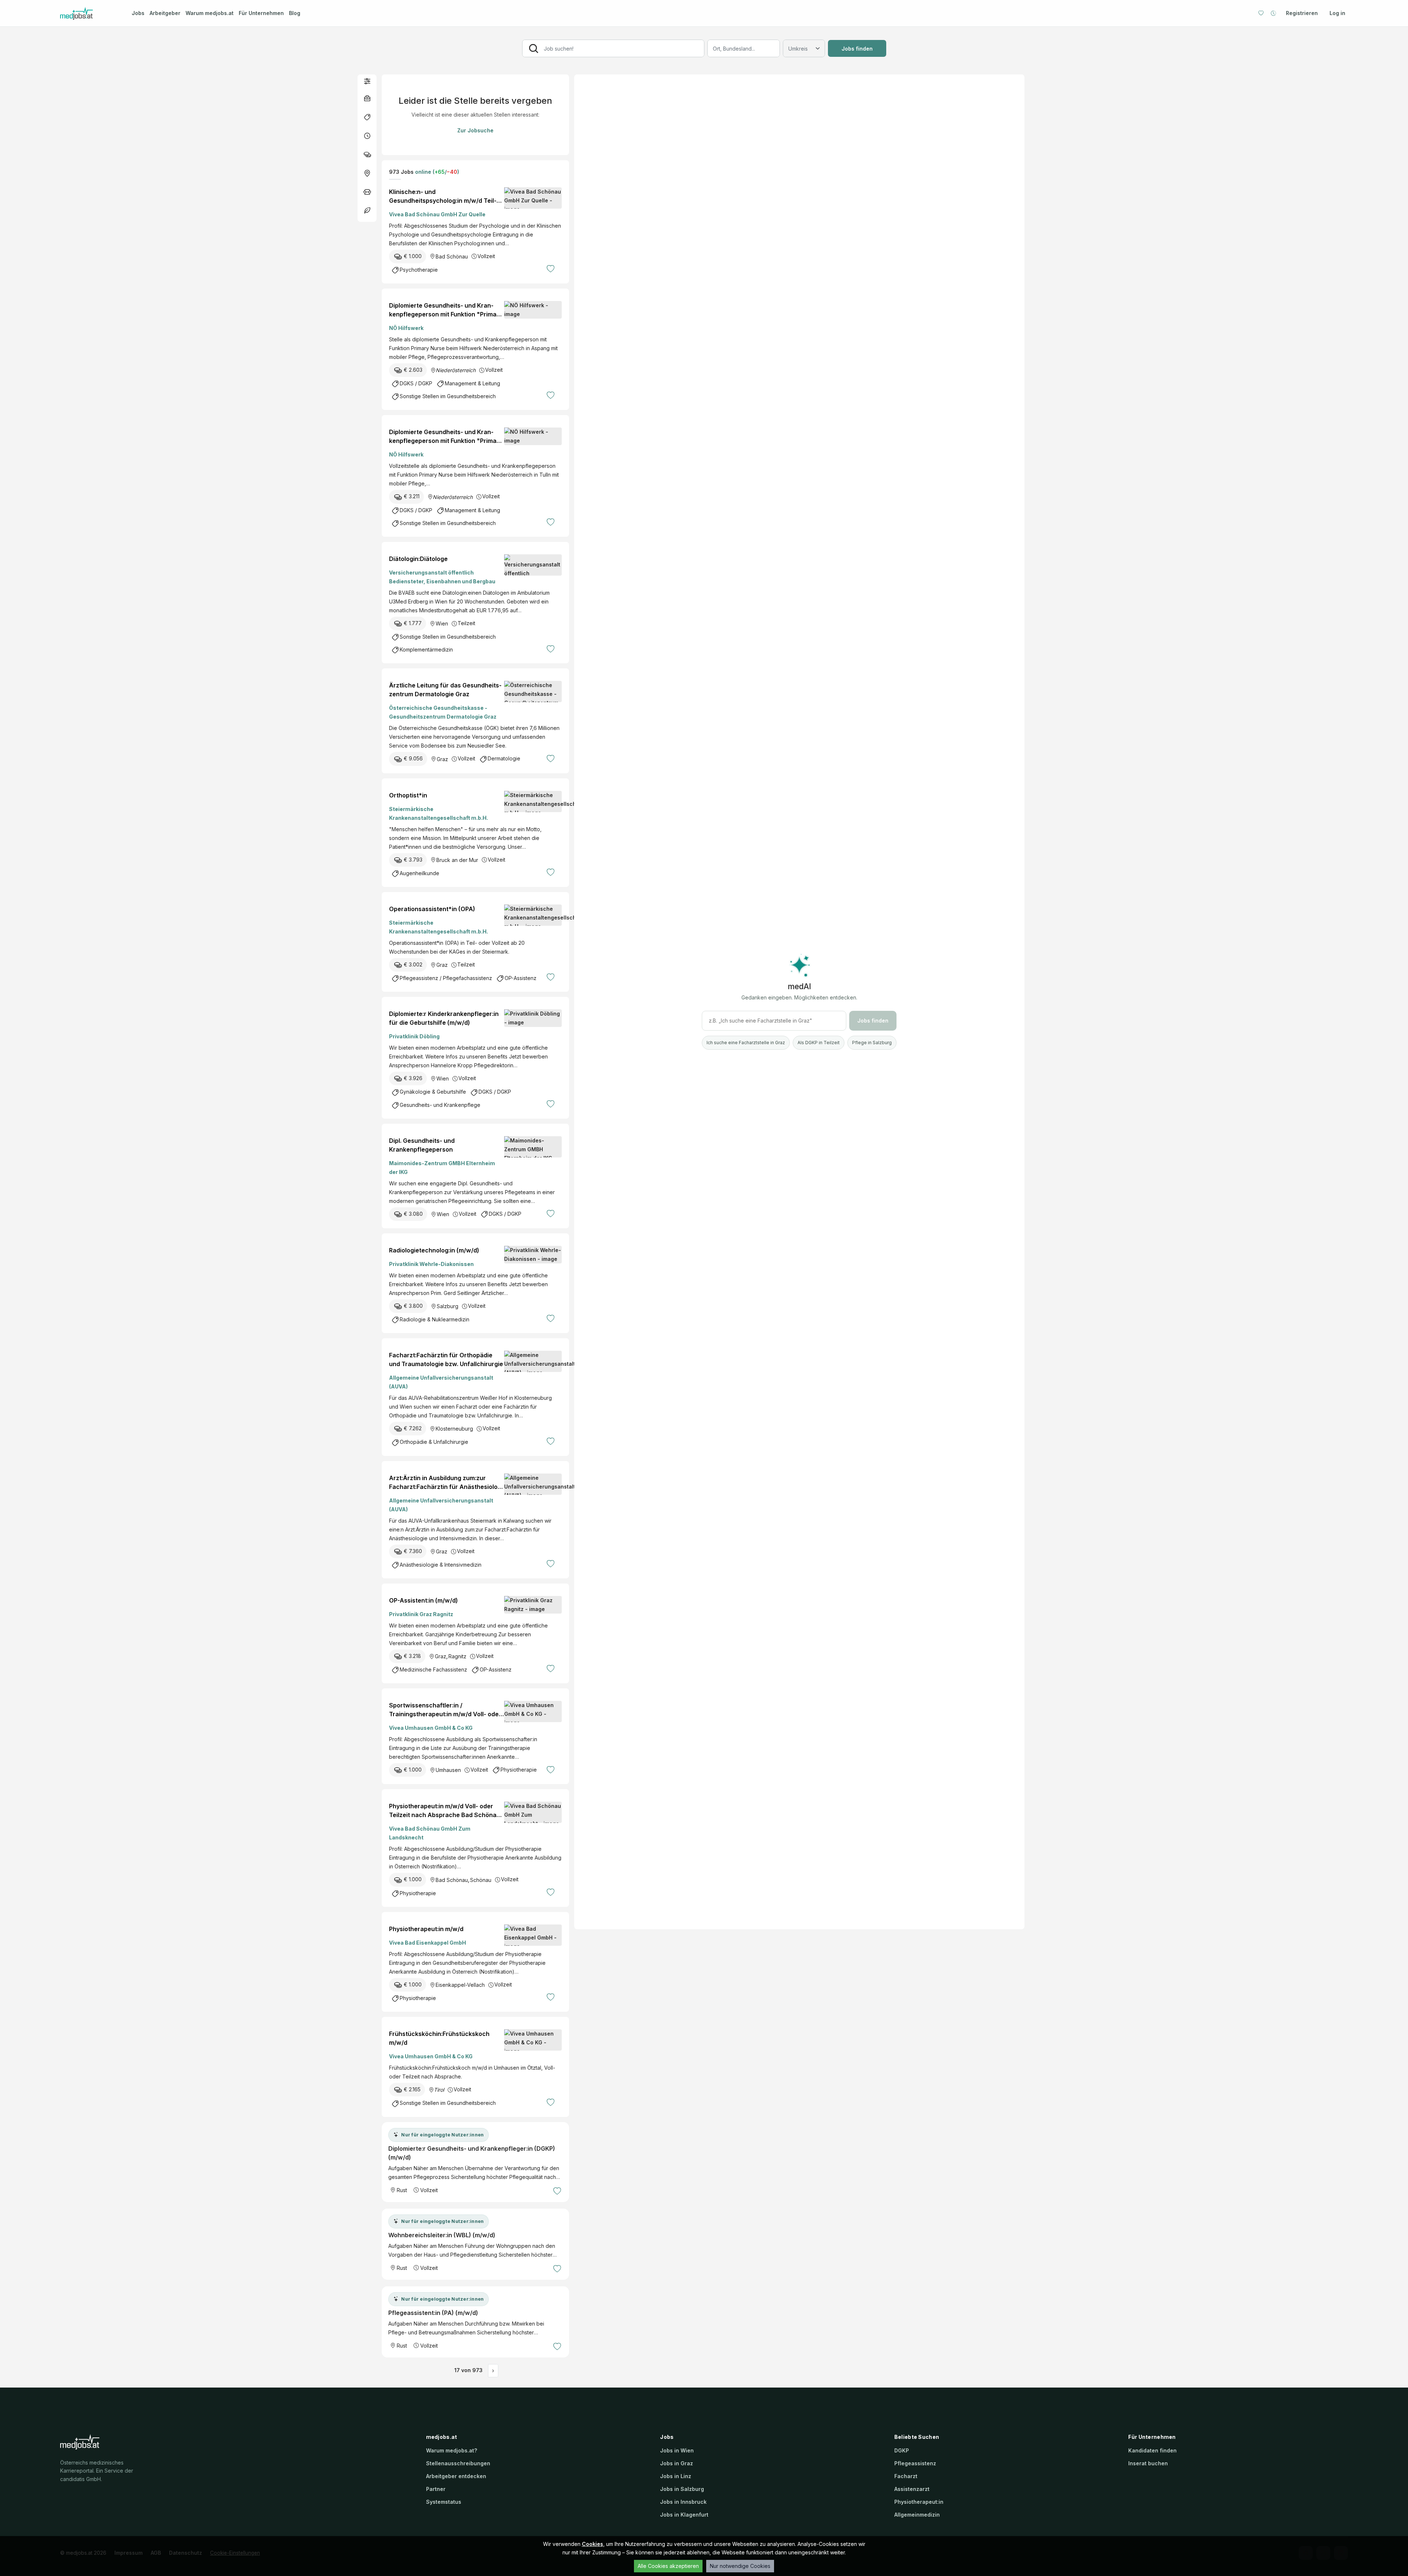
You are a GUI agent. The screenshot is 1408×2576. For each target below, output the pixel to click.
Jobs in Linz (676, 2476)
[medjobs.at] (89, 13)
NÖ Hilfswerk (406, 328)
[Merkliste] (1261, 13)
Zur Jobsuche (475, 130)
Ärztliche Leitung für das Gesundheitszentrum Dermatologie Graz (445, 690)
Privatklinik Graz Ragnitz (421, 1614)
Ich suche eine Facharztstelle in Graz (746, 1043)
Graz (442, 759)
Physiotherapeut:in (919, 2502)
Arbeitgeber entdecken (456, 2476)
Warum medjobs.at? (452, 2450)
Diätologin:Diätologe (418, 559)
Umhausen (448, 1770)
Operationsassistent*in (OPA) (432, 909)
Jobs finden (857, 49)
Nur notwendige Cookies (740, 2566)
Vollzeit (486, 256)
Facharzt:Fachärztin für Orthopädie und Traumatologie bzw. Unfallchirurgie (446, 1359)
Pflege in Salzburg (872, 1043)
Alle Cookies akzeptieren (668, 2566)
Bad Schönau (452, 256)
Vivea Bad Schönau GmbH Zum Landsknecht (430, 1833)
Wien (442, 623)
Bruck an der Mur (457, 860)
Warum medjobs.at (210, 13)
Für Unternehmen (261, 13)
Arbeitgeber (165, 13)
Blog (295, 13)
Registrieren (1302, 13)
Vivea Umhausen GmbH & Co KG (431, 1728)
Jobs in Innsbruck (683, 2502)
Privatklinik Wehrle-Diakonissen (431, 1264)
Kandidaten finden (1152, 2450)
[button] (367, 81)
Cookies (593, 2544)
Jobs (138, 13)
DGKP (902, 2450)
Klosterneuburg (454, 1429)
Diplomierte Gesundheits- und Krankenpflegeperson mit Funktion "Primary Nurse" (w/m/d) (446, 310)
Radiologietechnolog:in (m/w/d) (434, 1250)
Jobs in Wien (677, 2450)
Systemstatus (444, 2502)
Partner (436, 2489)
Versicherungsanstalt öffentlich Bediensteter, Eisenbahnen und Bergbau (442, 577)
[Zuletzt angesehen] (1273, 13)
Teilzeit (466, 623)
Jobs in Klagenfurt (684, 2515)
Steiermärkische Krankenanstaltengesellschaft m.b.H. (439, 813)
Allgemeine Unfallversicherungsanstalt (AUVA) (441, 1382)
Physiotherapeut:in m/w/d (426, 1929)
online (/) (436, 172)
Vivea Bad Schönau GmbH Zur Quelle (437, 214)
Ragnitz (457, 1656)
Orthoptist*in (408, 795)
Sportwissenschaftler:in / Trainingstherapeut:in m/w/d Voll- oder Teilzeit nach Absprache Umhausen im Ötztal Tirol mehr (445, 1710)
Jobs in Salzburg (682, 2489)
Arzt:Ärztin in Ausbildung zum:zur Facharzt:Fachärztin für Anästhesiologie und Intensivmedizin (445, 1483)
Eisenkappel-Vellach (460, 1985)
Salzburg (448, 1306)
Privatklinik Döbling (414, 1036)
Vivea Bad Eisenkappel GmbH (428, 1943)
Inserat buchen (1148, 2463)
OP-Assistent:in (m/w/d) (423, 1600)
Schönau (481, 1880)
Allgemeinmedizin (917, 2515)
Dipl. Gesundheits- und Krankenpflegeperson (422, 1145)
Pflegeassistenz (915, 2463)
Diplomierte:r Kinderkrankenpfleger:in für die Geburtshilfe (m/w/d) (444, 1018)
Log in (1337, 13)
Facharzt (906, 2476)
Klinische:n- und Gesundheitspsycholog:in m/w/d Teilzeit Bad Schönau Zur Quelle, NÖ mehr (445, 197)
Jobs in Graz (676, 2463)
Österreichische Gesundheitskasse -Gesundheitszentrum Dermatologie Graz (443, 712)
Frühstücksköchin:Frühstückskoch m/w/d (439, 2038)
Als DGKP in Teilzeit (819, 1043)
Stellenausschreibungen (458, 2463)
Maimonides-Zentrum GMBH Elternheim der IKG (442, 1168)
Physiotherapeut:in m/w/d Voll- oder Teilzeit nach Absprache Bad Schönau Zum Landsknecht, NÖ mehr (445, 1811)
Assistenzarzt (912, 2489)
